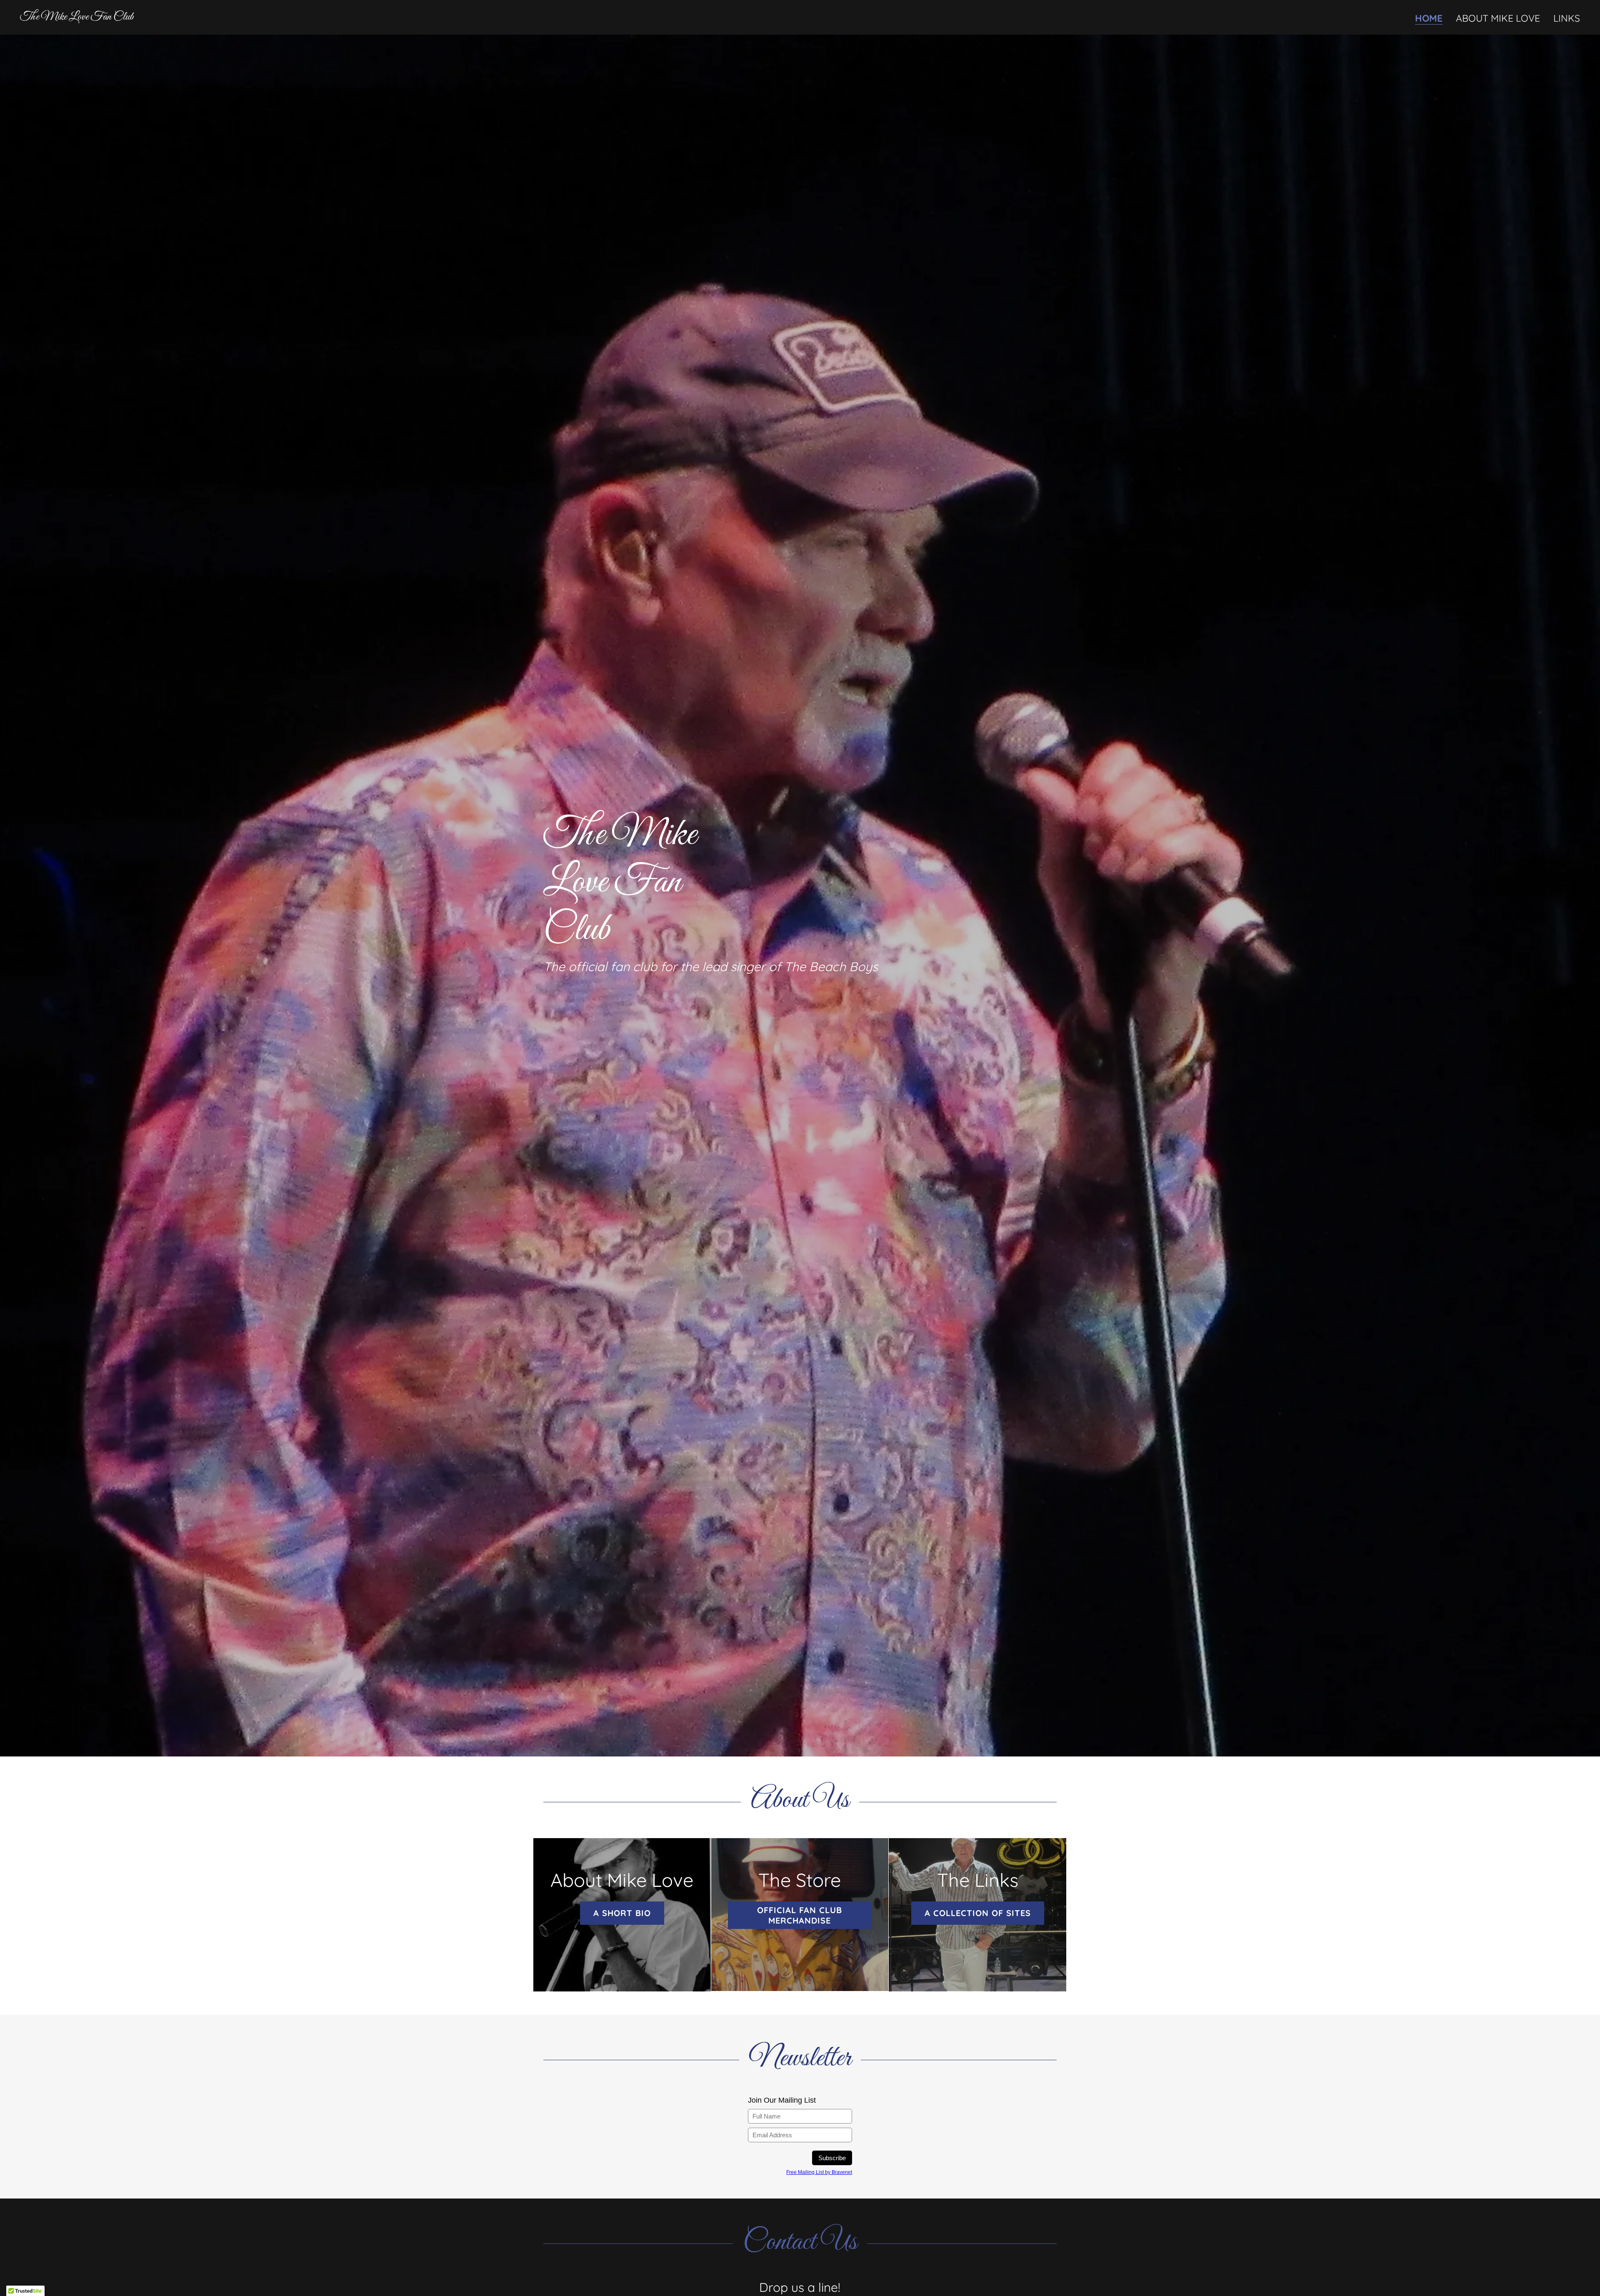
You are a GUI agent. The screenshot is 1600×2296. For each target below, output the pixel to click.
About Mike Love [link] (1498, 18)
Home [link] (1429, 19)
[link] (77, 16)
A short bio (622, 1913)
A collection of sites (978, 1913)
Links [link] (1567, 18)
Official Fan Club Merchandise (800, 1915)
